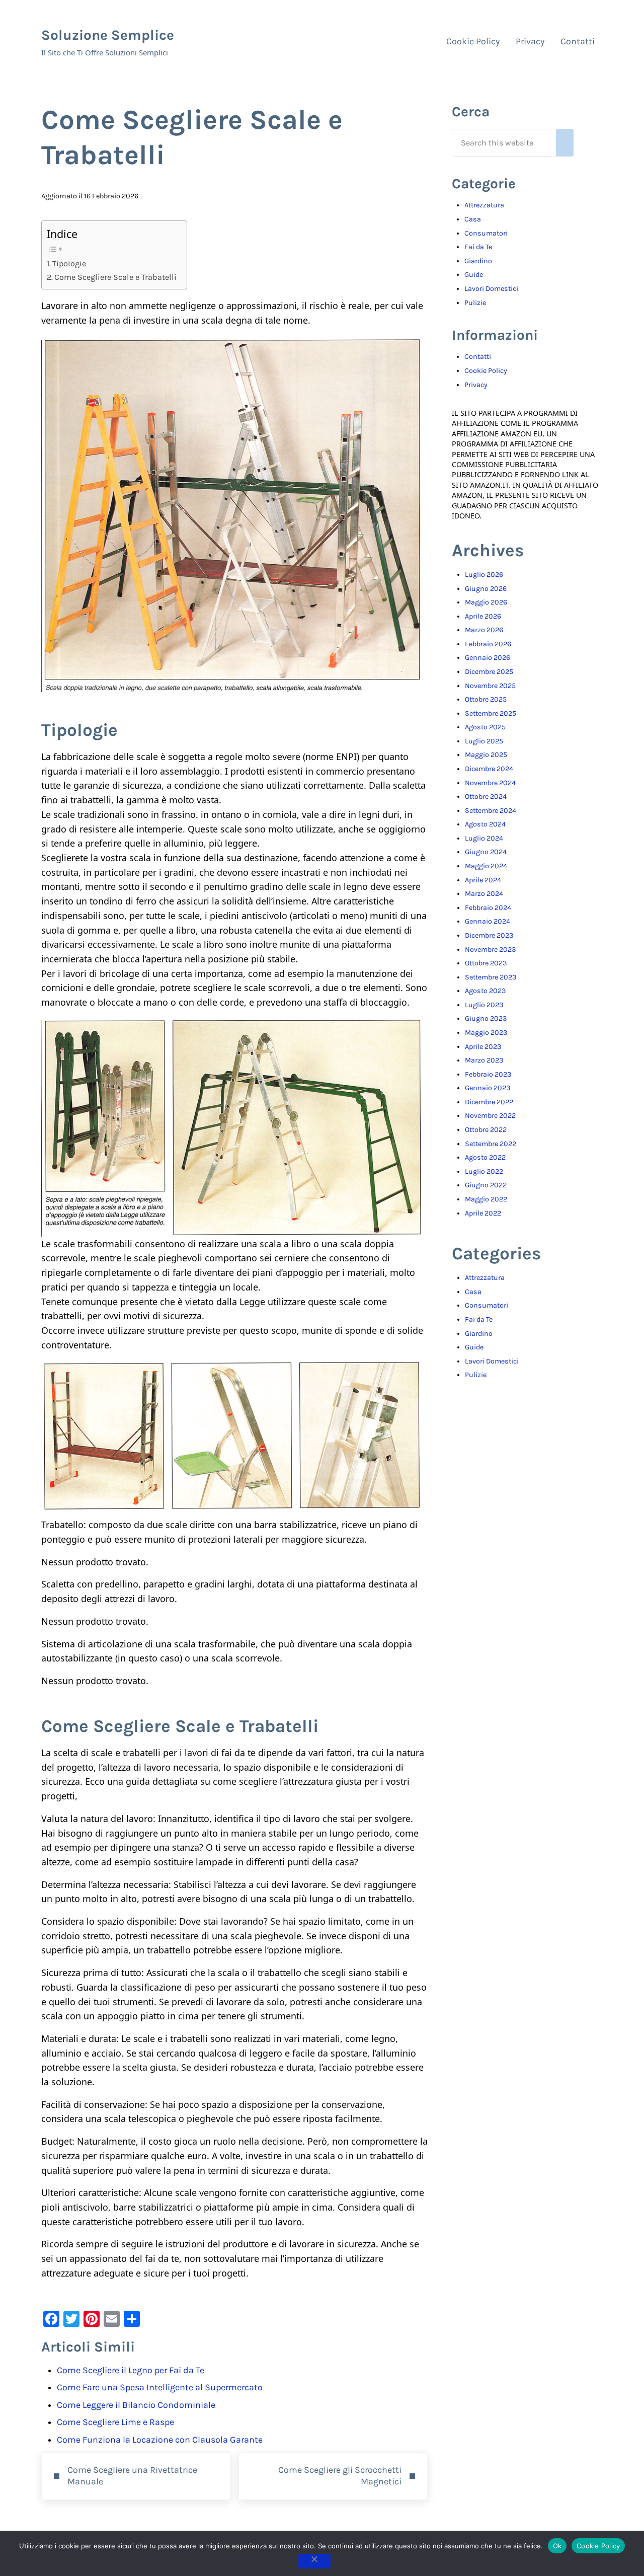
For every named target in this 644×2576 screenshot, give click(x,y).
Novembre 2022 (490, 1116)
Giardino (478, 261)
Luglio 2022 (484, 1171)
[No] (314, 2561)
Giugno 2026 (486, 589)
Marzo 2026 (484, 630)
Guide (474, 275)
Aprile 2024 (483, 880)
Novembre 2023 (490, 950)
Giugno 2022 (486, 1185)
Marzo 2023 (484, 1060)
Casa (473, 219)
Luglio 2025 (484, 741)
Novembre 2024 (490, 783)
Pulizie (475, 303)
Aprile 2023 (483, 1047)
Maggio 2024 (486, 866)
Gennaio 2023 (488, 1088)
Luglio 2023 (484, 1005)
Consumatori (486, 233)
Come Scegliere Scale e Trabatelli (115, 277)
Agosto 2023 (485, 991)
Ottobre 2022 (486, 1130)
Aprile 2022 (483, 1213)
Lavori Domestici (491, 289)
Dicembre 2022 (489, 1102)
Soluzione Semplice (108, 35)
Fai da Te (478, 247)
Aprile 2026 (483, 616)
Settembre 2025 (491, 713)
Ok (557, 2546)
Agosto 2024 (485, 824)
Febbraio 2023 (488, 1074)
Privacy (476, 385)
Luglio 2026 (484, 575)
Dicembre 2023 (489, 935)
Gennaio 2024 (488, 921)
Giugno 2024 (486, 852)
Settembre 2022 (491, 1144)
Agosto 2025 (485, 727)
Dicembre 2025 (489, 672)
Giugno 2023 (486, 1018)
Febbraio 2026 (488, 644)
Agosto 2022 (485, 1157)
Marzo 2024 (484, 894)
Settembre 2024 (491, 811)
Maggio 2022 (486, 1199)
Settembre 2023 (491, 977)
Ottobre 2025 (486, 699)
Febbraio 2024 (488, 908)
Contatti (478, 357)
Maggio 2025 (486, 755)
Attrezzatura (484, 205)
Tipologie (69, 263)
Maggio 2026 (486, 602)
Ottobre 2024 (486, 797)
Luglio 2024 (484, 838)
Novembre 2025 (490, 686)
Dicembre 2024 (489, 769)
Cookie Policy (486, 371)
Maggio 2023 (486, 1033)
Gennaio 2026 (488, 658)
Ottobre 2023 (486, 963)
